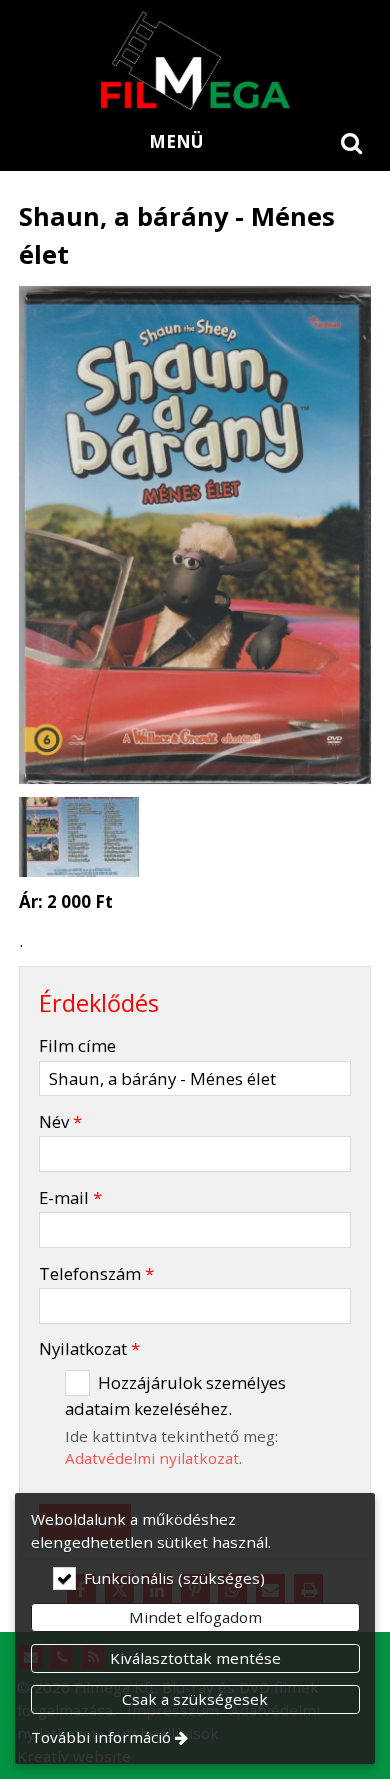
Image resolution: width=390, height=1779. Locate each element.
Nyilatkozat (89, 1348)
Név (60, 1121)
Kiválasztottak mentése (195, 1658)
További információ (101, 1737)
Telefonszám (96, 1273)
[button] (352, 142)
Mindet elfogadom (195, 1617)
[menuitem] (352, 142)
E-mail (70, 1197)
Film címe (77, 1045)
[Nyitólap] (195, 60)
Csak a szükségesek (195, 1699)
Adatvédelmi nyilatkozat (152, 1458)
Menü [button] (176, 141)
